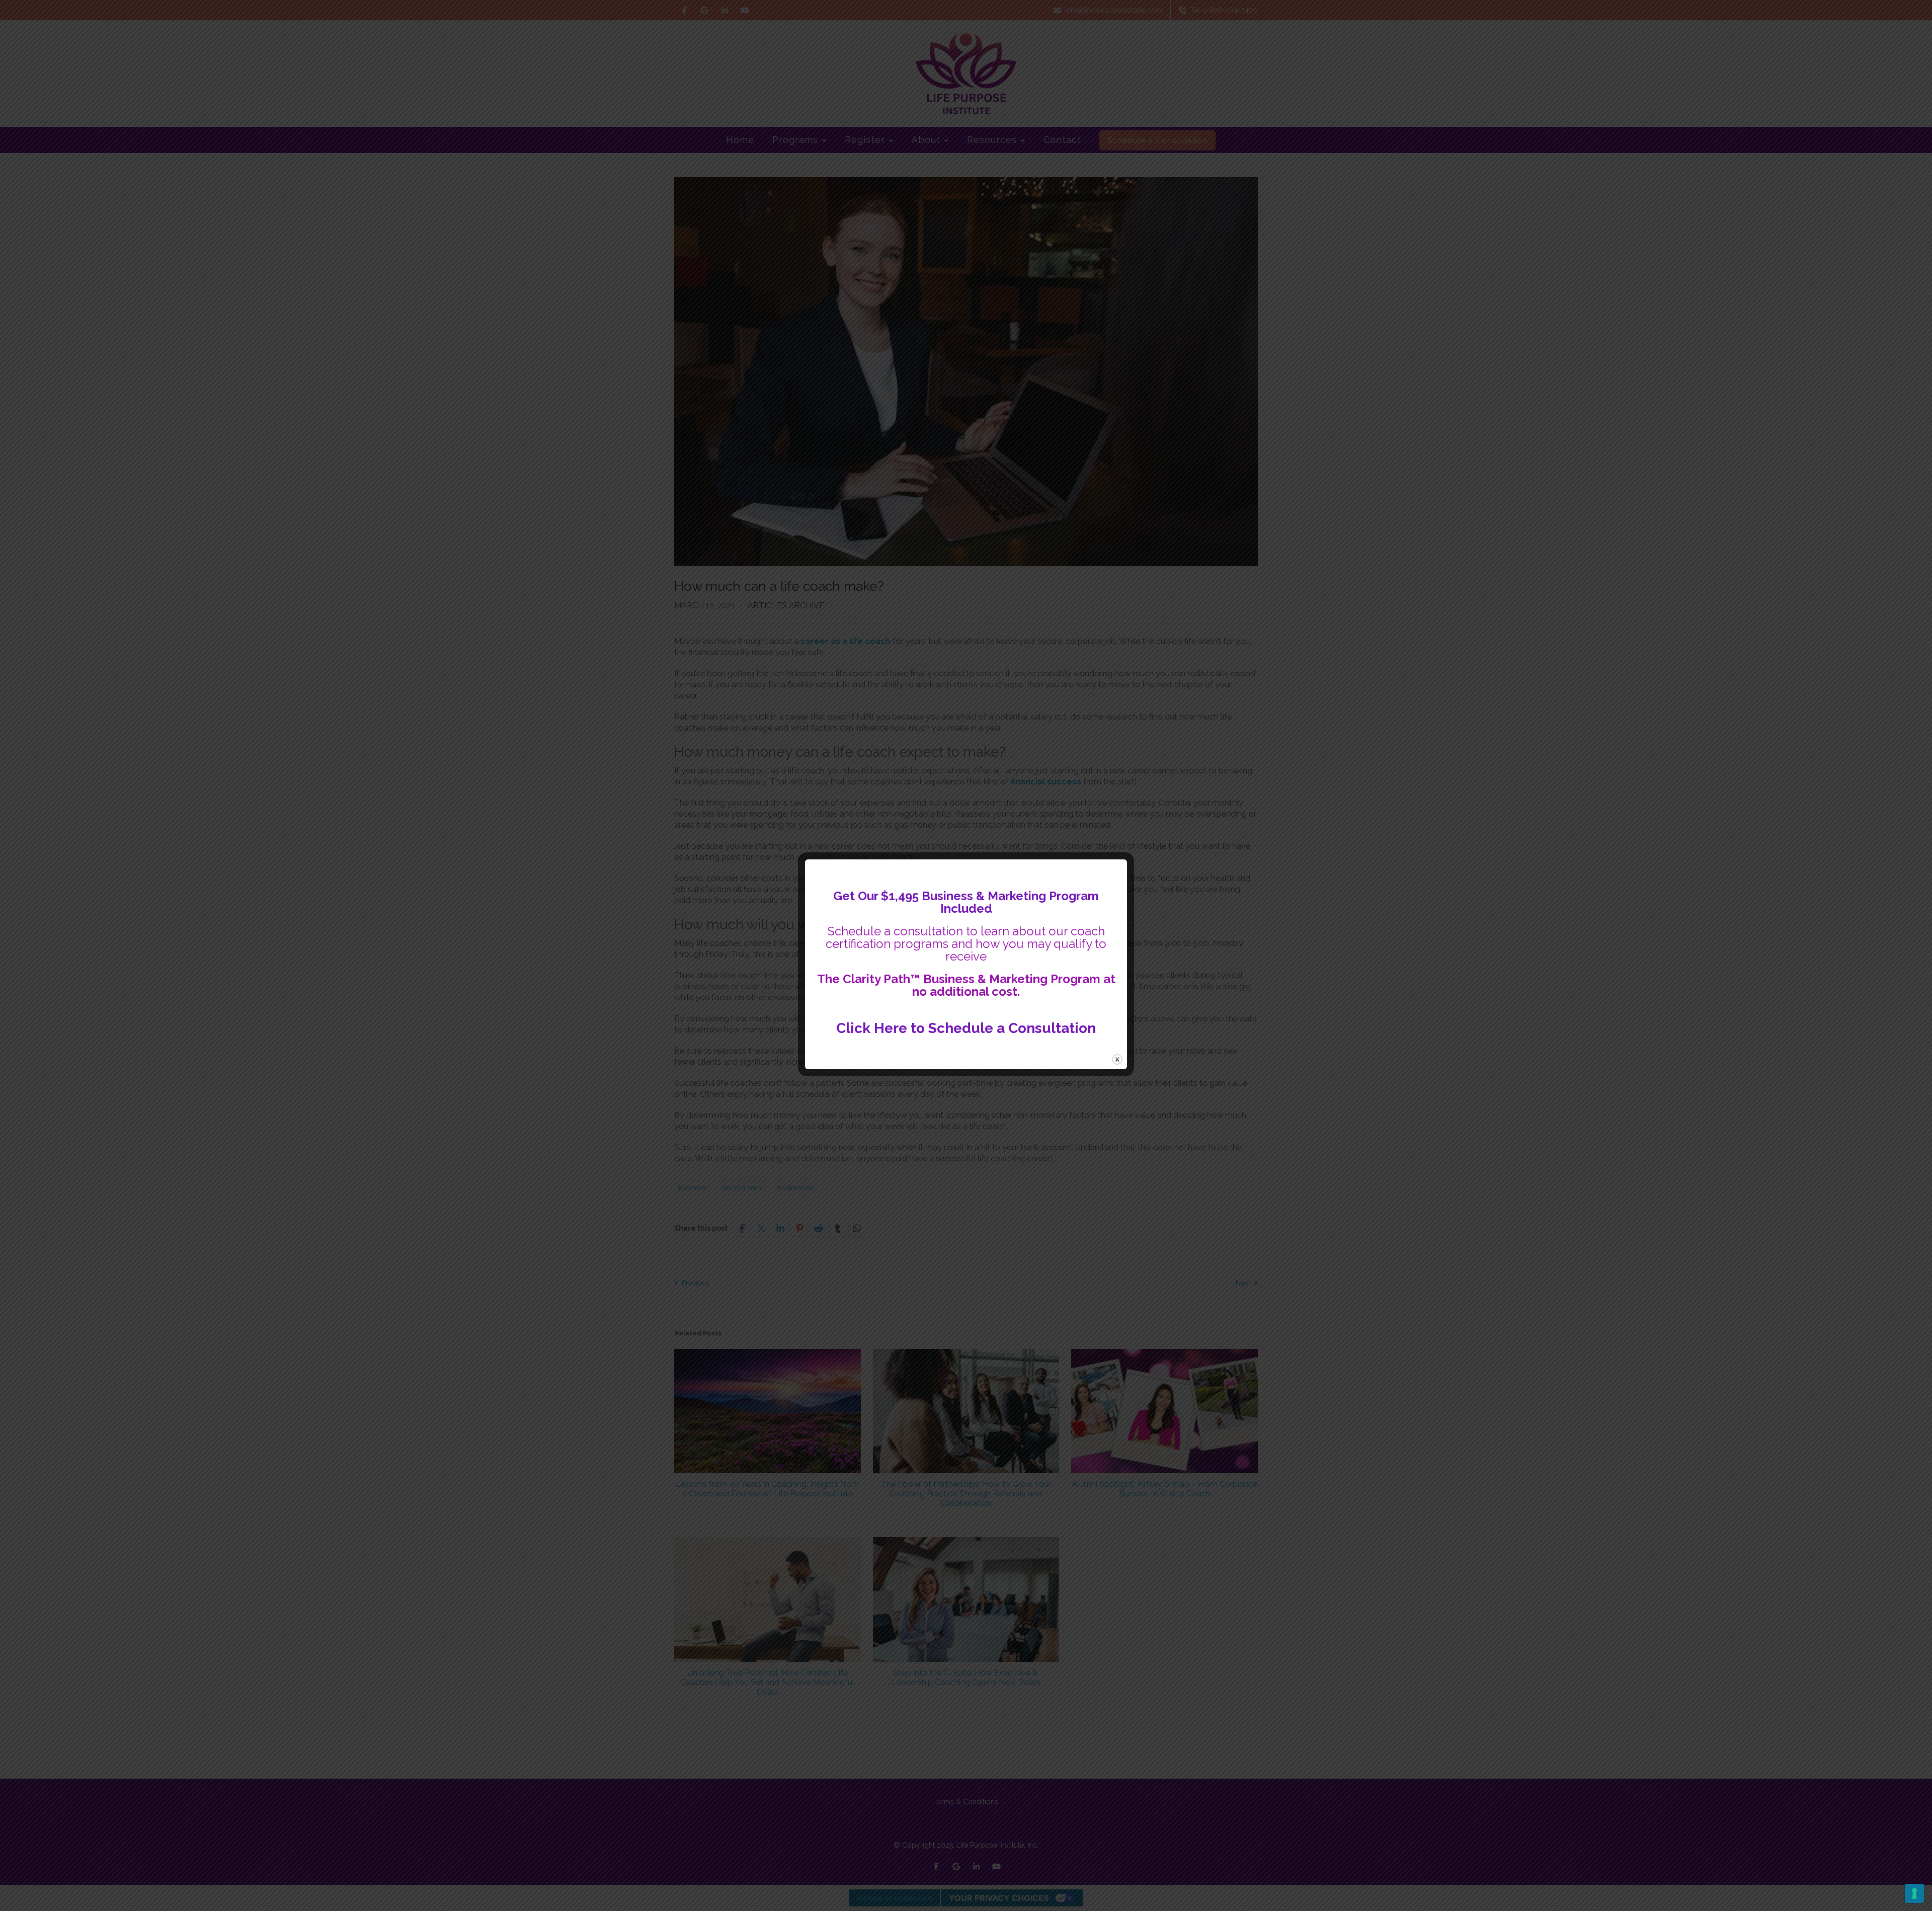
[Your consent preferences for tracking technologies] (1914, 1893)
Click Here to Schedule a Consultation (966, 1028)
